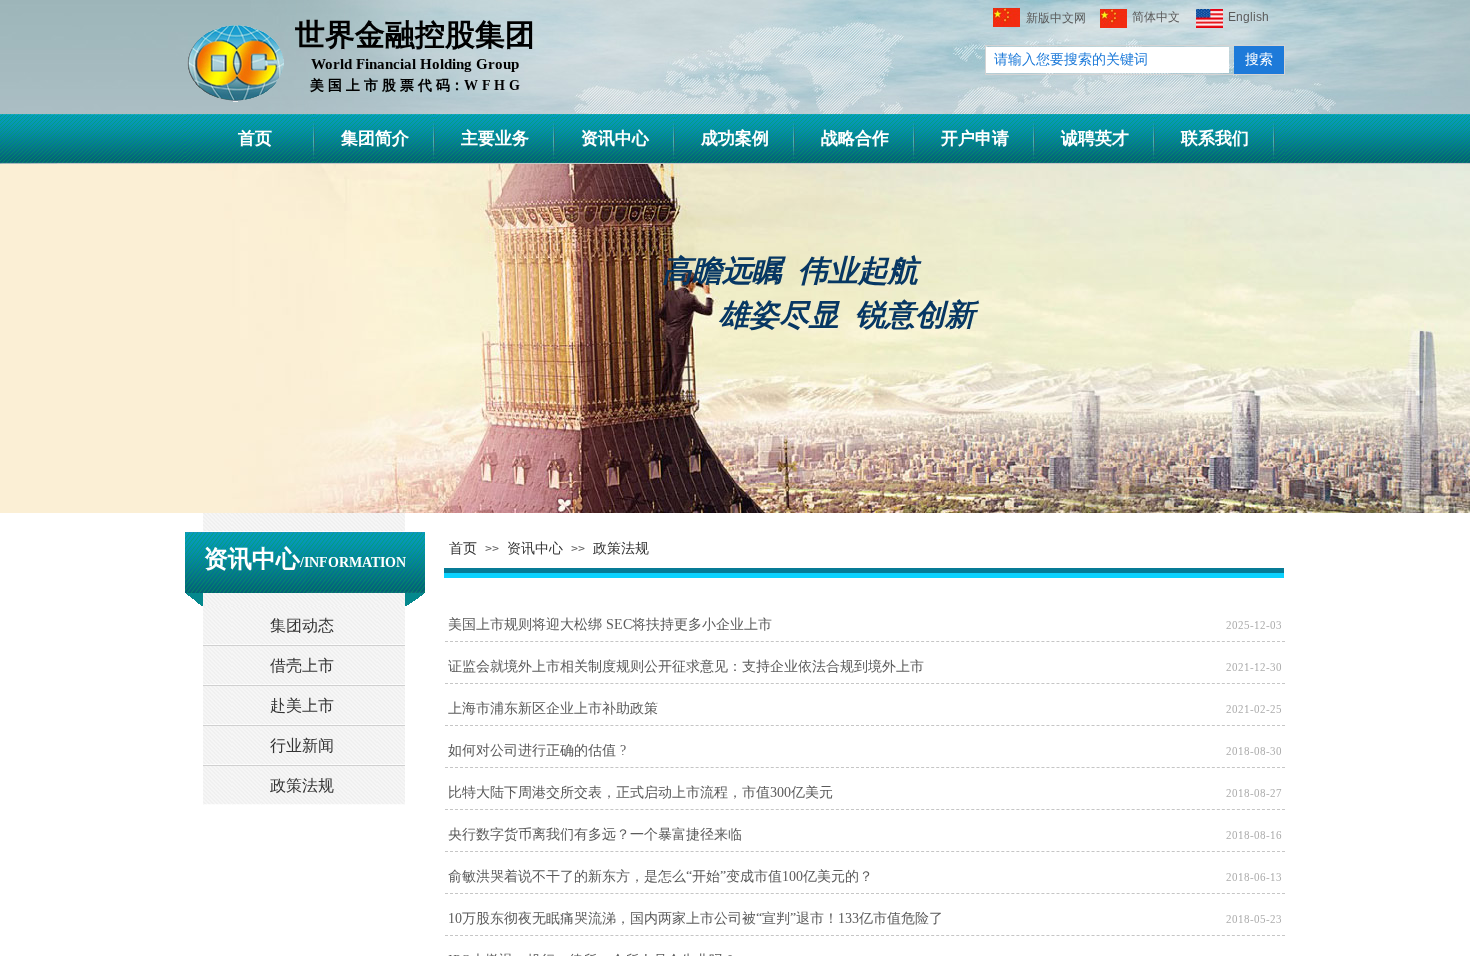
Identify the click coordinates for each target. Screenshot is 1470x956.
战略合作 (855, 138)
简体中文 (1156, 17)
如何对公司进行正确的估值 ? (537, 750)
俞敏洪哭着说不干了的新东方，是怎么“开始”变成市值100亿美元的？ (660, 876)
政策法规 (621, 548)
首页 (255, 138)
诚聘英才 (1095, 138)
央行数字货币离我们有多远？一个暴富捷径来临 (595, 834)
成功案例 (735, 138)
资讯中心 (615, 138)
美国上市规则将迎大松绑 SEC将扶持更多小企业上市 (610, 624)
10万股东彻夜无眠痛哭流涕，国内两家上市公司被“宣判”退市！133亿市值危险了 (695, 918)
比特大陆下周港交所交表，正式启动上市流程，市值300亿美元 (640, 792)
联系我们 (1215, 138)
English (1248, 17)
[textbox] (1107, 60)
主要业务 (495, 138)
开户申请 (975, 138)
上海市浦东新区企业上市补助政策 (553, 708)
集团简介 (375, 138)
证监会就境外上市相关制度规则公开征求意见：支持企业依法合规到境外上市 (686, 666)
